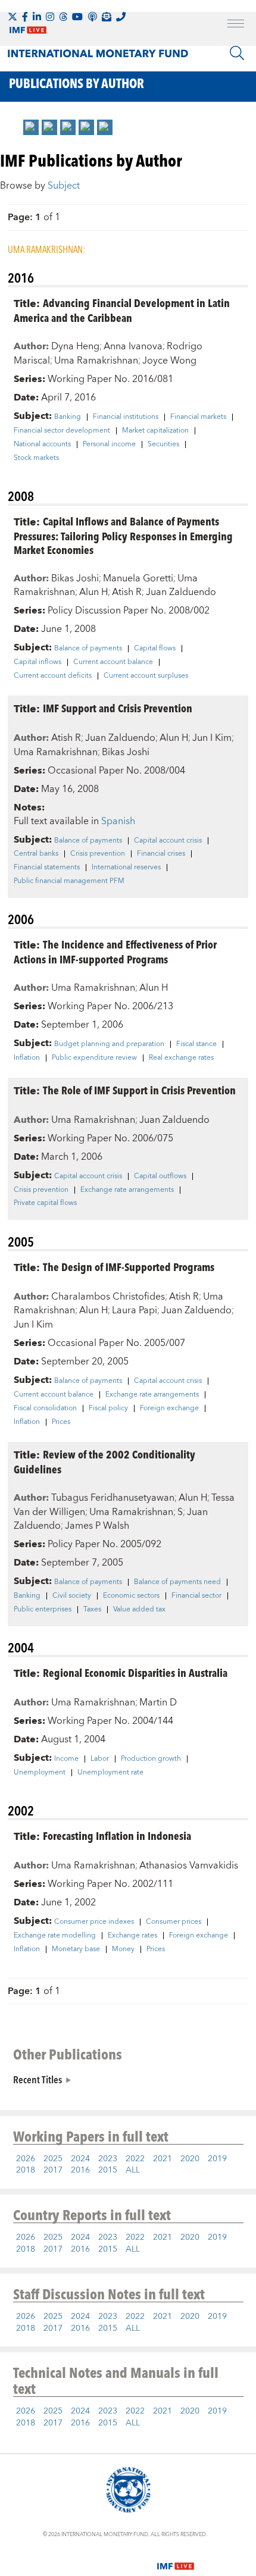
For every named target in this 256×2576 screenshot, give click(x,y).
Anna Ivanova (133, 346)
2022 (135, 2159)
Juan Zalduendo (181, 592)
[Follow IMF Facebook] (25, 17)
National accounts (42, 445)
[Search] (237, 53)
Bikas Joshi (75, 578)
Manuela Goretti (138, 578)
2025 (53, 2159)
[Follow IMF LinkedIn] (37, 17)
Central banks (36, 854)
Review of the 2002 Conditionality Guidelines (104, 1461)
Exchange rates (132, 1936)
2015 (108, 2170)
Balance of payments (88, 649)
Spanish (118, 821)
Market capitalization (155, 431)
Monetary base (76, 1949)
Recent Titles (38, 2079)
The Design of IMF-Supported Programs (129, 1267)
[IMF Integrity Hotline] (121, 17)
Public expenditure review (94, 1058)
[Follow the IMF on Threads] (63, 17)
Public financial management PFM (69, 881)
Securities (163, 445)
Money (123, 1949)
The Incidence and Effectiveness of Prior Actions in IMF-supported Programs (115, 951)
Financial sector (196, 1596)
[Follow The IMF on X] (13, 17)
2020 (190, 2159)
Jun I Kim (212, 738)
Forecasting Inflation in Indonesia (117, 1835)
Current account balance (113, 662)
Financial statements (47, 868)
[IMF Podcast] (92, 17)
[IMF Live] (176, 2559)
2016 (80, 2170)
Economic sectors (131, 1596)
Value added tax (139, 1610)
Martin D (158, 1702)
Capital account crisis (168, 841)
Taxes (92, 1610)
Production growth (151, 1759)
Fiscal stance (196, 1044)
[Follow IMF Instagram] (50, 17)
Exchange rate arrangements (127, 1190)
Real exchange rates (181, 1058)
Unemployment (40, 1773)
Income (66, 1759)
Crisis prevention (98, 854)
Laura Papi (135, 1310)
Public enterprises (43, 1610)
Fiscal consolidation (45, 1408)
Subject (64, 186)
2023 (108, 2159)
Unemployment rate (110, 1773)
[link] (31, 127)
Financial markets (198, 417)
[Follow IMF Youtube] (77, 17)
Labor (100, 1759)
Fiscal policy (108, 1408)
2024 (80, 2159)
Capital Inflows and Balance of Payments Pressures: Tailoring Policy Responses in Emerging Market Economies (123, 535)
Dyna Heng (75, 346)
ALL (133, 2170)
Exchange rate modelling (55, 1936)
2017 (53, 2170)
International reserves (126, 868)
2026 (26, 2159)
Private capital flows (45, 1203)
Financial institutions (126, 417)
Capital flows (155, 649)
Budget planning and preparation (109, 1044)
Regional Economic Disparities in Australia (135, 1672)
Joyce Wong (169, 361)
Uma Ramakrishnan (96, 361)
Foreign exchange (169, 1408)
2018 (26, 2170)
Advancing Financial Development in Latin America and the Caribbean (122, 310)
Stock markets (36, 458)
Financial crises (161, 854)
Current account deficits (53, 676)
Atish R (127, 592)
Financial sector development (62, 431)
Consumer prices (174, 1922)
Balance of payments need (177, 1582)
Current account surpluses (146, 676)
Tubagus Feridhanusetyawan (113, 1498)
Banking (68, 417)
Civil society (72, 1596)
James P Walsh (97, 1526)
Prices (61, 1422)
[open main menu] (236, 25)
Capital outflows (160, 1176)
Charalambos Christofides (108, 1297)
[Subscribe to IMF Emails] (107, 17)
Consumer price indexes (94, 1922)
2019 (217, 2159)
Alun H (93, 592)
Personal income (109, 445)
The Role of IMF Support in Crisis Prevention (139, 1090)
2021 (163, 2159)
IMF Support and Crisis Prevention (118, 708)
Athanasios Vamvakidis (189, 1866)
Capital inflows (38, 662)
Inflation (27, 1058)
